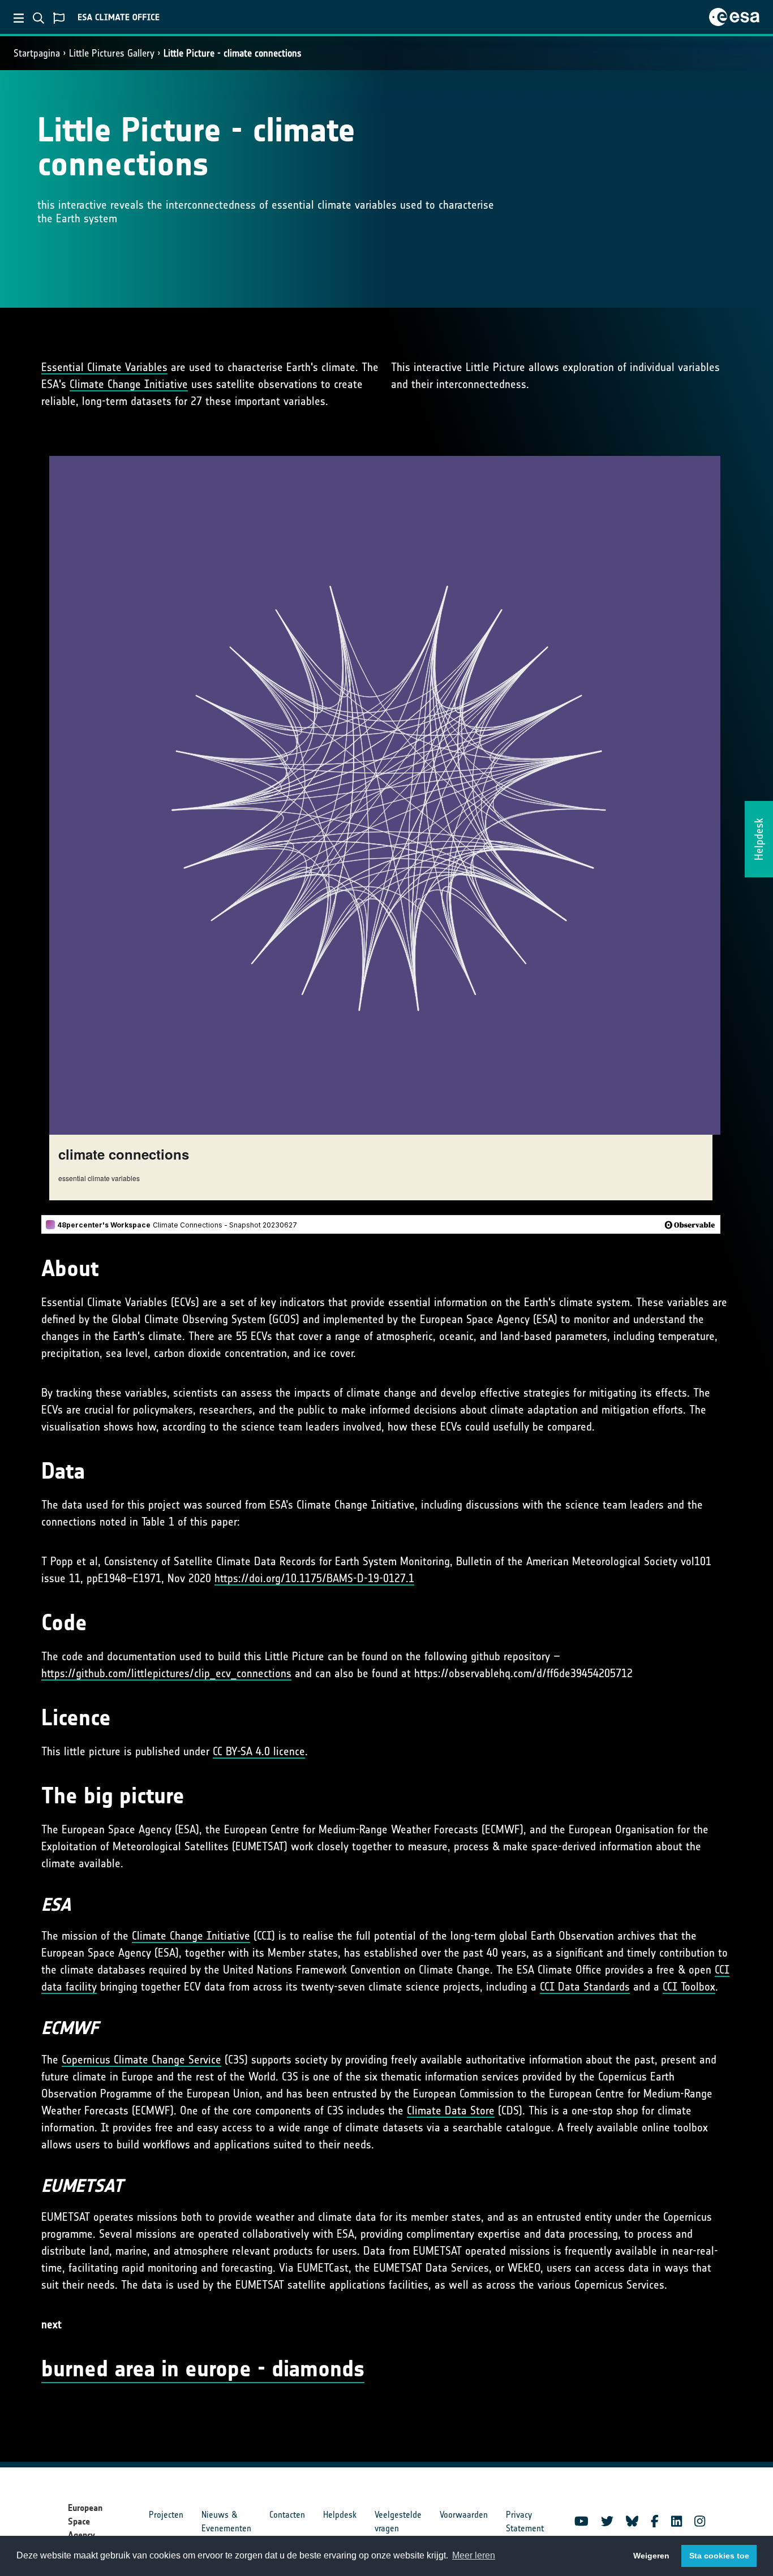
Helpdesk (340, 2515)
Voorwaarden (464, 2515)
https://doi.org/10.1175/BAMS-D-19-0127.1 (314, 1578)
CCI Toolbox (689, 1987)
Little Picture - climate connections (233, 53)
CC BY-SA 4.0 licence (259, 1751)
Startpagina (37, 53)
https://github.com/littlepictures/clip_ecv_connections (166, 1673)
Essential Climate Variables (104, 367)
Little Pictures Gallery (112, 53)
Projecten (166, 2515)
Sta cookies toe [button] (719, 2556)
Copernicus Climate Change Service (141, 2060)
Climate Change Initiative (129, 384)
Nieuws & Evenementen (226, 2521)
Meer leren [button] (474, 2555)
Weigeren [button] (651, 2556)
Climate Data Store (451, 2110)
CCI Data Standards (585, 1987)
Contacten (287, 2515)
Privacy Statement (525, 2521)
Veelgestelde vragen (398, 2521)
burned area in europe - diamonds (203, 2369)
